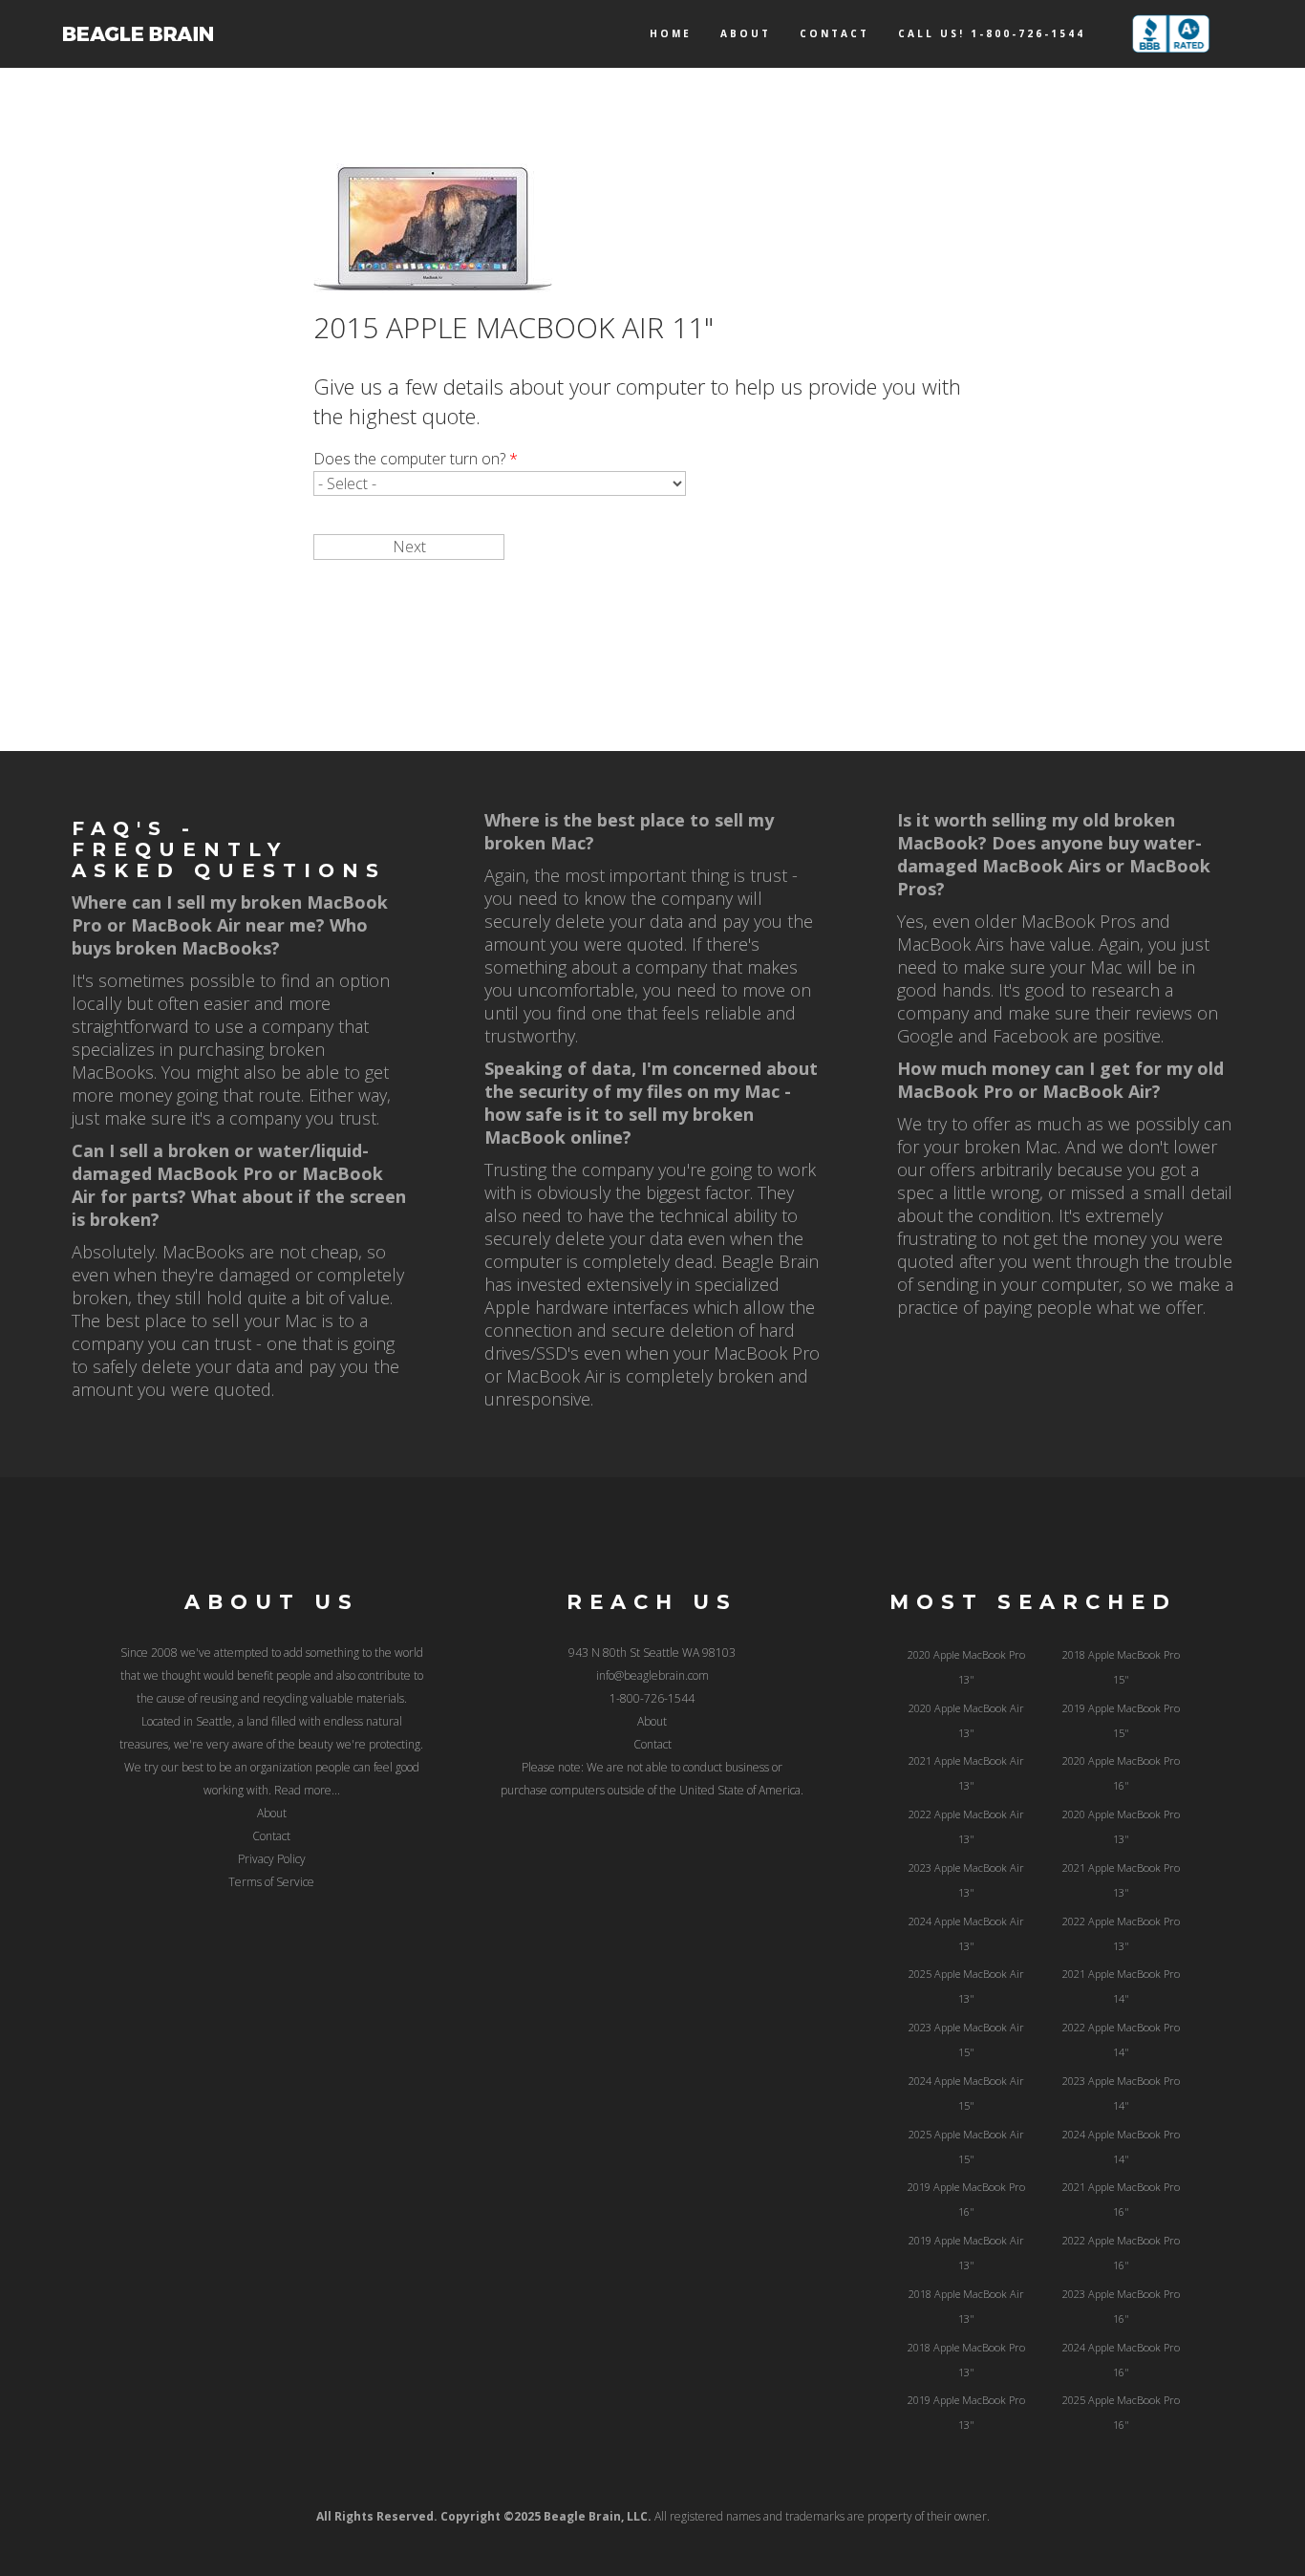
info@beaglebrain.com (652, 1675)
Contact (834, 33)
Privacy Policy (272, 1859)
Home (671, 33)
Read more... (307, 1790)
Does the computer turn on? (416, 459)
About (746, 33)
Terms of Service (271, 1882)
